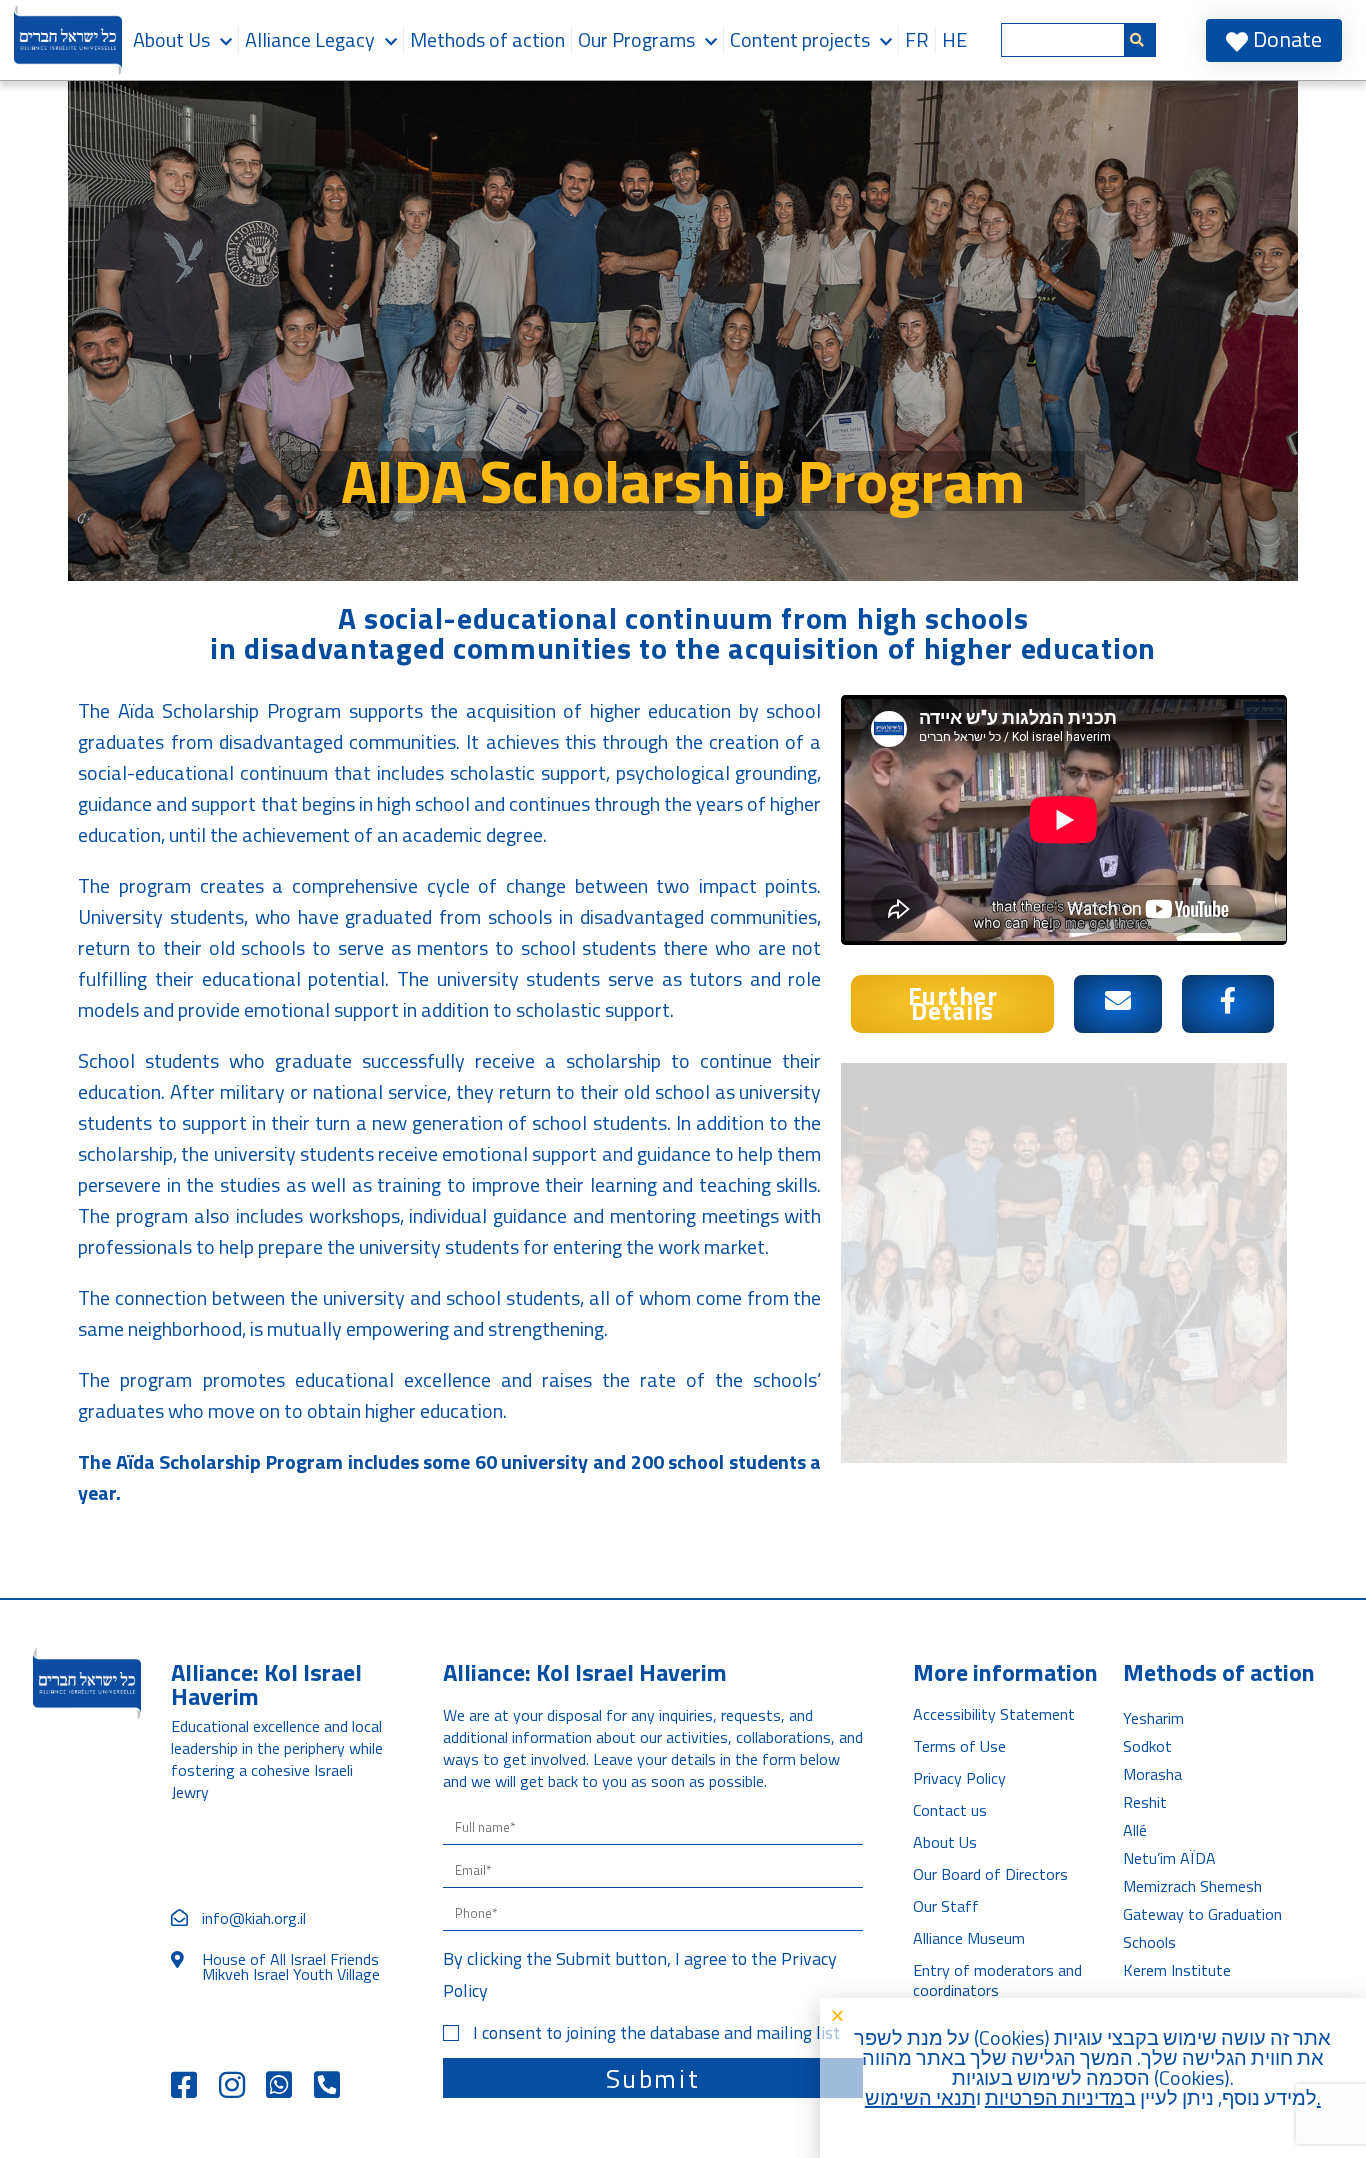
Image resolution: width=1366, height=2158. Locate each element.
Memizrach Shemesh (1192, 1886)
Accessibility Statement (994, 1714)
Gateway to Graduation (1202, 1914)
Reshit (1145, 1802)
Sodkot (1147, 1746)
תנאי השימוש (920, 2097)
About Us (171, 39)
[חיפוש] (1140, 40)
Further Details (953, 1003)
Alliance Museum (969, 1938)
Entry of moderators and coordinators (997, 1980)
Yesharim (1153, 1718)
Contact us (950, 1810)
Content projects (800, 39)
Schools (1149, 1942)
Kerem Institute (1177, 1970)
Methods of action (487, 39)
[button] (1088, 2015)
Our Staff (946, 1906)
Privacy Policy (959, 1778)
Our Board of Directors (990, 1874)
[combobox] (1062, 40)
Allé (1135, 1830)
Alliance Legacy (310, 39)
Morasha (1152, 1774)
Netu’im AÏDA (1169, 1858)
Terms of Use (959, 1746)
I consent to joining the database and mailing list (656, 2032)
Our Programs (636, 39)
